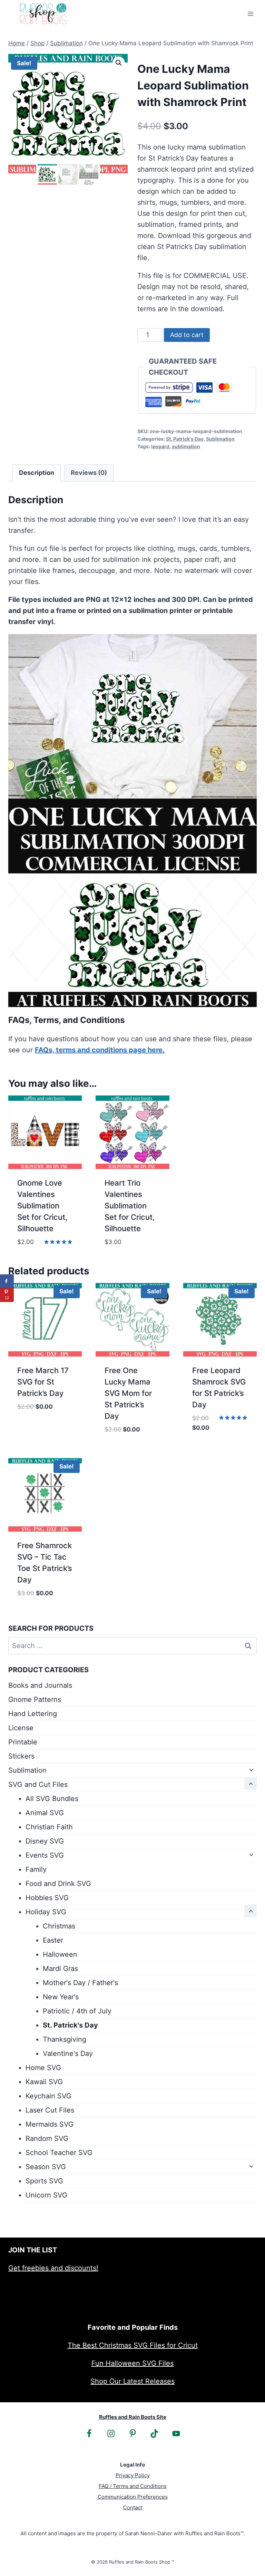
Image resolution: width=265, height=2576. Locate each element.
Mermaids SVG (50, 2124)
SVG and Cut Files (38, 1784)
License (21, 1728)
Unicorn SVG (46, 2195)
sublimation (186, 446)
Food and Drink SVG (58, 1884)
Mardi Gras (60, 1969)
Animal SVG (45, 1813)
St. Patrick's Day (185, 439)
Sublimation (220, 439)
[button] (119, 63)
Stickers (21, 1756)
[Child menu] (251, 1770)
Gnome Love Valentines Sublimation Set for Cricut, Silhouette (42, 1206)
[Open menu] (250, 14)
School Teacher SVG (59, 2153)
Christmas (59, 1926)
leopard (160, 446)
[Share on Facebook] (7, 1281)
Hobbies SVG (47, 1898)
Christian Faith (49, 1827)
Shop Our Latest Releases (132, 2381)
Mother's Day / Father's (80, 1983)
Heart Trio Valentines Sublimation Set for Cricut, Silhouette (130, 1206)
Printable (23, 1742)
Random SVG (47, 2138)
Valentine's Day (68, 2053)
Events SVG (45, 1855)
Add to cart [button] (38, 1427)
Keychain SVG (48, 2096)
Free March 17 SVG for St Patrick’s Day (43, 1382)
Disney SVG (45, 1841)
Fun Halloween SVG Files (132, 2363)
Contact (133, 2507)
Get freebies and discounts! (53, 2268)
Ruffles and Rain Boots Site (133, 2417)
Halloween (60, 1954)
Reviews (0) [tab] (89, 473)
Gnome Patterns (35, 1699)
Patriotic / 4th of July (77, 2011)
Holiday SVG (46, 1912)
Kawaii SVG (44, 2082)
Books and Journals (40, 1685)
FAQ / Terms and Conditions (133, 2486)
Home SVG (43, 2068)
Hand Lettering (33, 1714)
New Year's (61, 1997)
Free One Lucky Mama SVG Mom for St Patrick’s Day (128, 1393)
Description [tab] (37, 473)
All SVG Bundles (52, 1799)
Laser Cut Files (50, 2110)
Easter (53, 1940)
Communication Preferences (133, 2497)
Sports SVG (44, 2181)
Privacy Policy (133, 2475)
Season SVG (46, 2167)
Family (36, 1869)
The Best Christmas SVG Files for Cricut (133, 2345)
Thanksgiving (65, 2039)
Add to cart (187, 335)
